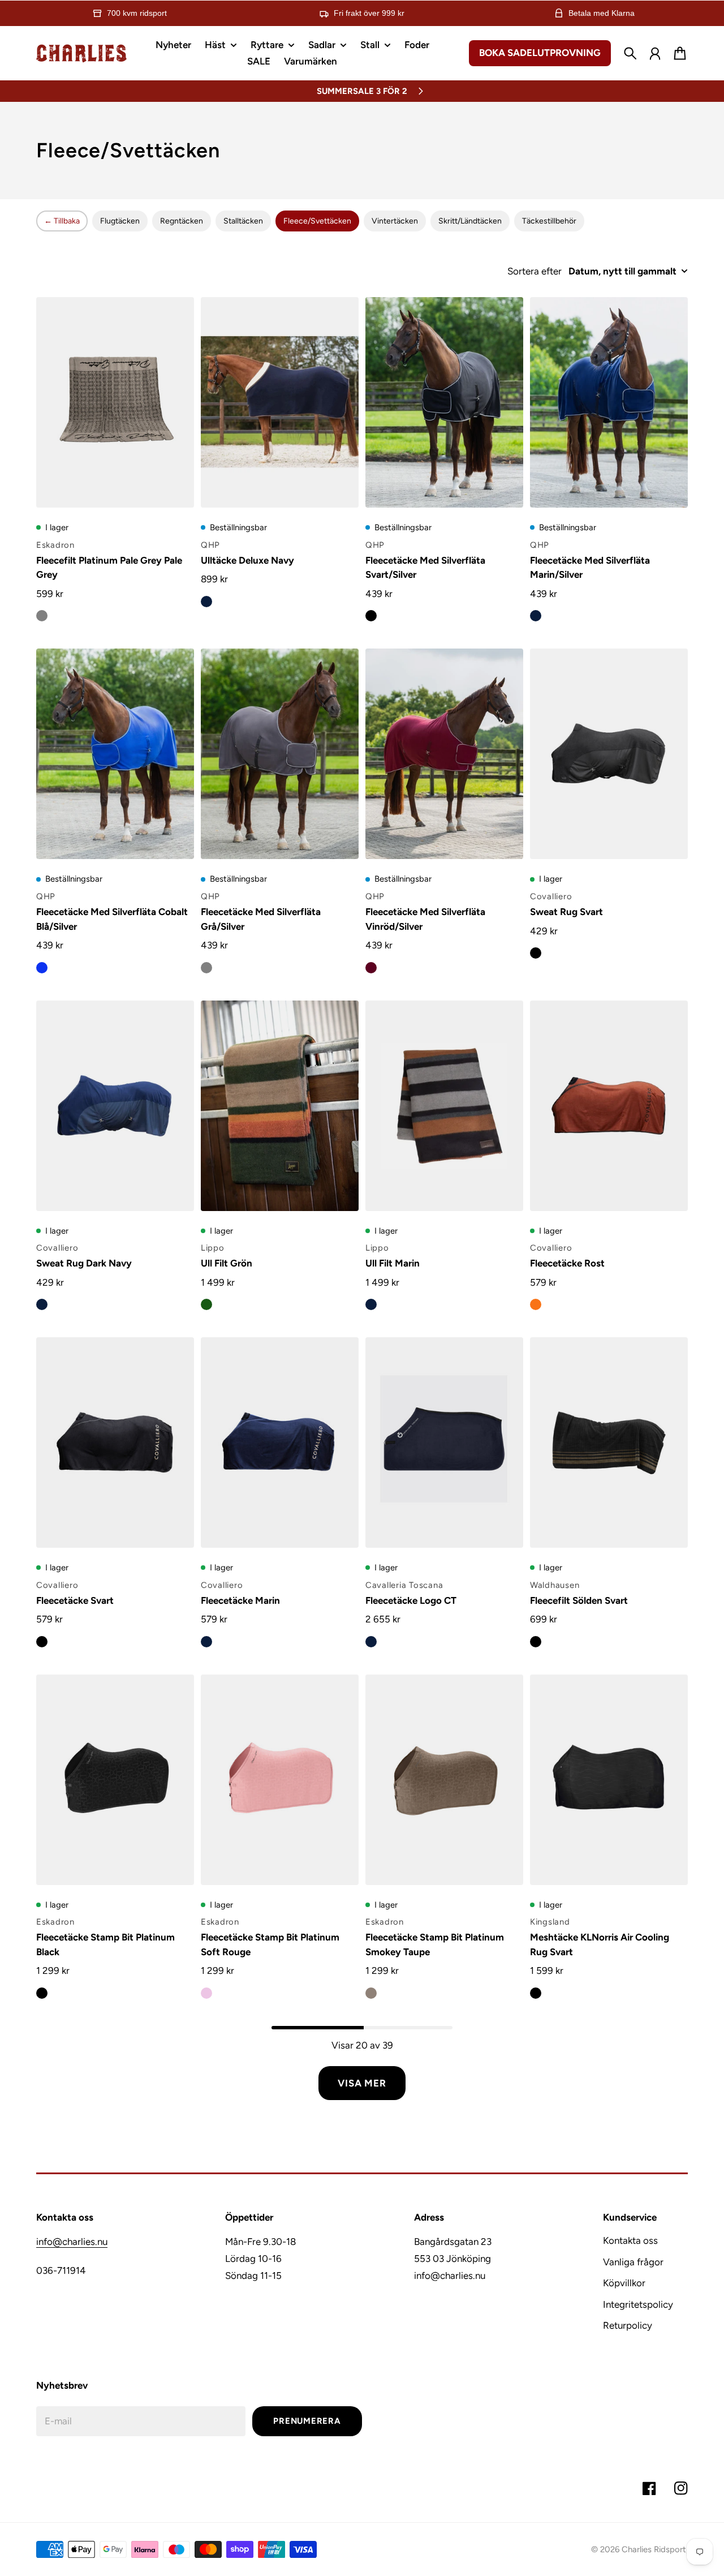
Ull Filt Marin (393, 1263)
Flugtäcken (120, 221)
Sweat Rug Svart (566, 912)
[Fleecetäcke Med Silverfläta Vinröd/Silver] (444, 754)
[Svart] (371, 616)
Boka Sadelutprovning (540, 53)
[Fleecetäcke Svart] (115, 1442)
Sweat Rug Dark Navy (84, 1263)
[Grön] (206, 1304)
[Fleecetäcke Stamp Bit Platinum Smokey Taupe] (444, 1780)
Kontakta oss (630, 2240)
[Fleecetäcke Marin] (280, 1442)
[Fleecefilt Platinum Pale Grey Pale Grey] (115, 402)
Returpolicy (628, 2325)
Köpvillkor (624, 2283)
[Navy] (206, 602)
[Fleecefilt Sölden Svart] (609, 1442)
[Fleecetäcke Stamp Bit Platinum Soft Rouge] (280, 1780)
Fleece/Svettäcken (317, 221)
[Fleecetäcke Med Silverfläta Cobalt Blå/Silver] (115, 754)
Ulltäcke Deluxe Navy (247, 560)
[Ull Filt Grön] (280, 1106)
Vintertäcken (395, 221)
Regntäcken (182, 221)
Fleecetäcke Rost (567, 1263)
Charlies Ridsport (654, 2549)
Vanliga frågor (633, 2262)
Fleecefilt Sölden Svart (579, 1600)
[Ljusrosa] (206, 1993)
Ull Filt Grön (227, 1263)
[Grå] (42, 616)
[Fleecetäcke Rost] (609, 1106)
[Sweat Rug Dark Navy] (115, 1106)
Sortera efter (535, 271)
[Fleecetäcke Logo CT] (444, 1442)
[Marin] (536, 616)
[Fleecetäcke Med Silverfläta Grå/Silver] (280, 754)
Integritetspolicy (638, 2304)
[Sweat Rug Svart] (609, 754)
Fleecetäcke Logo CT (411, 1600)
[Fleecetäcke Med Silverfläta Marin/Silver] (609, 402)
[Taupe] (371, 1993)
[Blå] (42, 968)
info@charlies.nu (72, 2242)
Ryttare (267, 45)
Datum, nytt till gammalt (622, 271)
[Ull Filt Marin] (444, 1106)
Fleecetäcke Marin (240, 1600)
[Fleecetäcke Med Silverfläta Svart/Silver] (444, 402)
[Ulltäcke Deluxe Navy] (280, 402)
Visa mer (362, 2083)
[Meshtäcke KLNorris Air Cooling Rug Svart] (609, 1780)
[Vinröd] (371, 968)
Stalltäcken (243, 221)
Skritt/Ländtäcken (470, 221)
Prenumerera (307, 2421)
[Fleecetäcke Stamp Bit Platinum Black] (115, 1780)
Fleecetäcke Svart (75, 1600)
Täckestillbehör (549, 221)
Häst (215, 45)
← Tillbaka (62, 221)
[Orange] (536, 1304)
